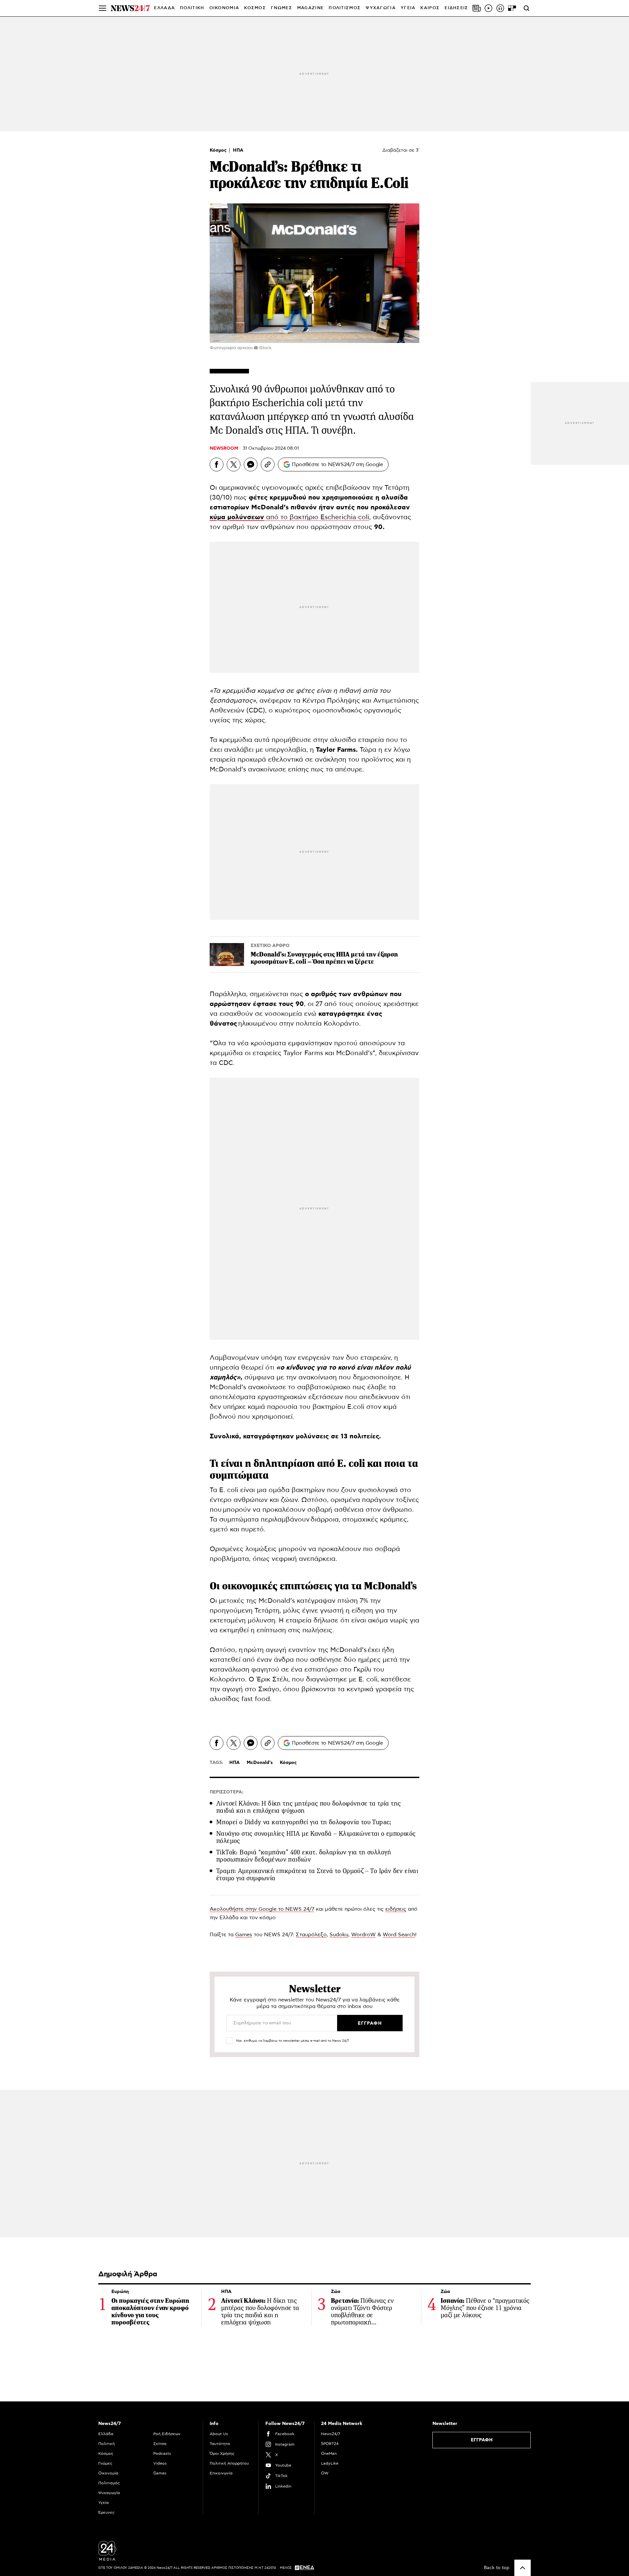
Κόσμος (219, 150)
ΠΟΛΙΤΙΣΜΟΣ (345, 8)
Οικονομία (108, 2473)
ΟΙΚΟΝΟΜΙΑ (224, 8)
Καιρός (430, 8)
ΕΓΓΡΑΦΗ (482, 2440)
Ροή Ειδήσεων (167, 2434)
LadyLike (330, 2463)
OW (325, 2473)
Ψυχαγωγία (109, 2493)
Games (244, 1935)
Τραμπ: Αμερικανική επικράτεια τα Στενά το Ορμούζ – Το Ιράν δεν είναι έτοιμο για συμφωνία (317, 1875)
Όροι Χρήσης (222, 2453)
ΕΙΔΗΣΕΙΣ (456, 8)
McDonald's (260, 1763)
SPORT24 (330, 2444)
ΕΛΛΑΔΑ (164, 8)
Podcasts (162, 2453)
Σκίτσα (160, 2444)
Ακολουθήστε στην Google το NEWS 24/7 (262, 1909)
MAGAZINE (310, 8)
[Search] (526, 8)
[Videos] (488, 8)
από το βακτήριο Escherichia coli (317, 517)
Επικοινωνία (221, 2473)
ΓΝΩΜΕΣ (282, 8)
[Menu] (103, 8)
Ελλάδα (106, 2434)
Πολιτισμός (109, 2483)
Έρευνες (106, 2512)
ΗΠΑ (238, 150)
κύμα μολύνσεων (237, 517)
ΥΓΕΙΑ (408, 8)
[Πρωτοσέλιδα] (477, 8)
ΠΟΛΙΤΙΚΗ (192, 8)
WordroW (363, 1935)
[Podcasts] (500, 8)
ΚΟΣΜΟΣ (255, 8)
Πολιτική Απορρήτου (229, 2463)
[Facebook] (217, 464)
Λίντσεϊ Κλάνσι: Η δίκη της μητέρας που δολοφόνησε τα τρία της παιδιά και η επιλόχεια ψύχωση (308, 1807)
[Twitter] (234, 464)
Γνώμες (105, 2463)
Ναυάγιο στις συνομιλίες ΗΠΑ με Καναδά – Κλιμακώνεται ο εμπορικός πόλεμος (316, 1837)
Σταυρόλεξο (311, 1935)
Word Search (399, 1935)
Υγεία (104, 2503)
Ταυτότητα (220, 2444)
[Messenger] (251, 464)
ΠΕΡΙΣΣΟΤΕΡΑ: (227, 1792)
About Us (219, 2434)
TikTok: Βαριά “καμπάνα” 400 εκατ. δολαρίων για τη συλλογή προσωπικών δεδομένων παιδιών (304, 1856)
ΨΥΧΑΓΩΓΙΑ (381, 8)
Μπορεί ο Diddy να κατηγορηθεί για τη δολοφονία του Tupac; (304, 1822)
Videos (160, 2463)
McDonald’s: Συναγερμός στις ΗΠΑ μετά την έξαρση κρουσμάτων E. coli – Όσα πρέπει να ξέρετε (324, 958)
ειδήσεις (396, 1909)
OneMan (329, 2453)
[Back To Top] (523, 2568)
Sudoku (339, 1935)
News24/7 (331, 2434)
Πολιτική (106, 2444)
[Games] (512, 8)
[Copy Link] (268, 464)
